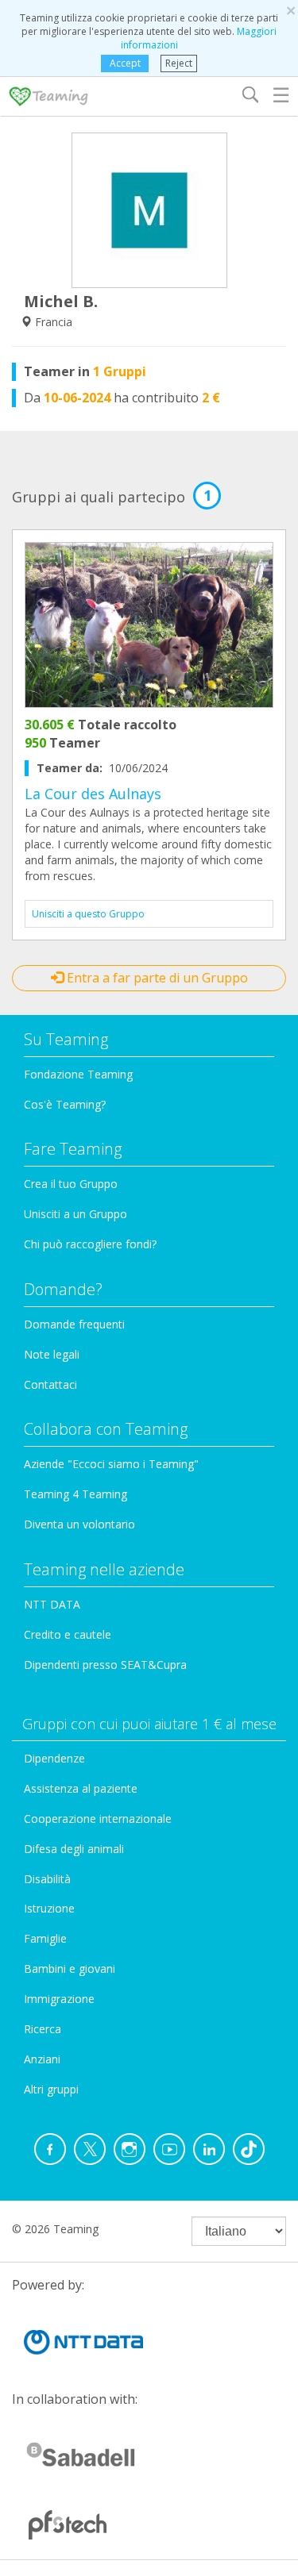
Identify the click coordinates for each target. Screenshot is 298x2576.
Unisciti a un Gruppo (75, 1214)
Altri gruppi (51, 2089)
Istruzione (49, 1908)
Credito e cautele (68, 1634)
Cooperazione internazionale (98, 1819)
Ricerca (43, 2029)
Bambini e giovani (70, 1969)
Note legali (52, 1354)
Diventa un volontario (79, 1524)
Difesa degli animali (74, 1849)
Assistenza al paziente (81, 1788)
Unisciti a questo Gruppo (88, 914)
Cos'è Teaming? (65, 1104)
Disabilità (47, 1879)
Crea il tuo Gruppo (71, 1184)
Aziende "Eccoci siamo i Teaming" (111, 1464)
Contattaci (50, 1384)
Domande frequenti (74, 1324)
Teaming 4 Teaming (75, 1494)
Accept (125, 63)
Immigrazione (59, 1999)
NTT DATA (52, 1604)
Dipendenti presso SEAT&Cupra (105, 1665)
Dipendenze (54, 1758)
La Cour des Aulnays (93, 794)
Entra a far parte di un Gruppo (156, 978)
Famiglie (45, 1938)
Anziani (42, 2059)
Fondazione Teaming (78, 1074)
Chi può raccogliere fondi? (90, 1244)
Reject (179, 63)
